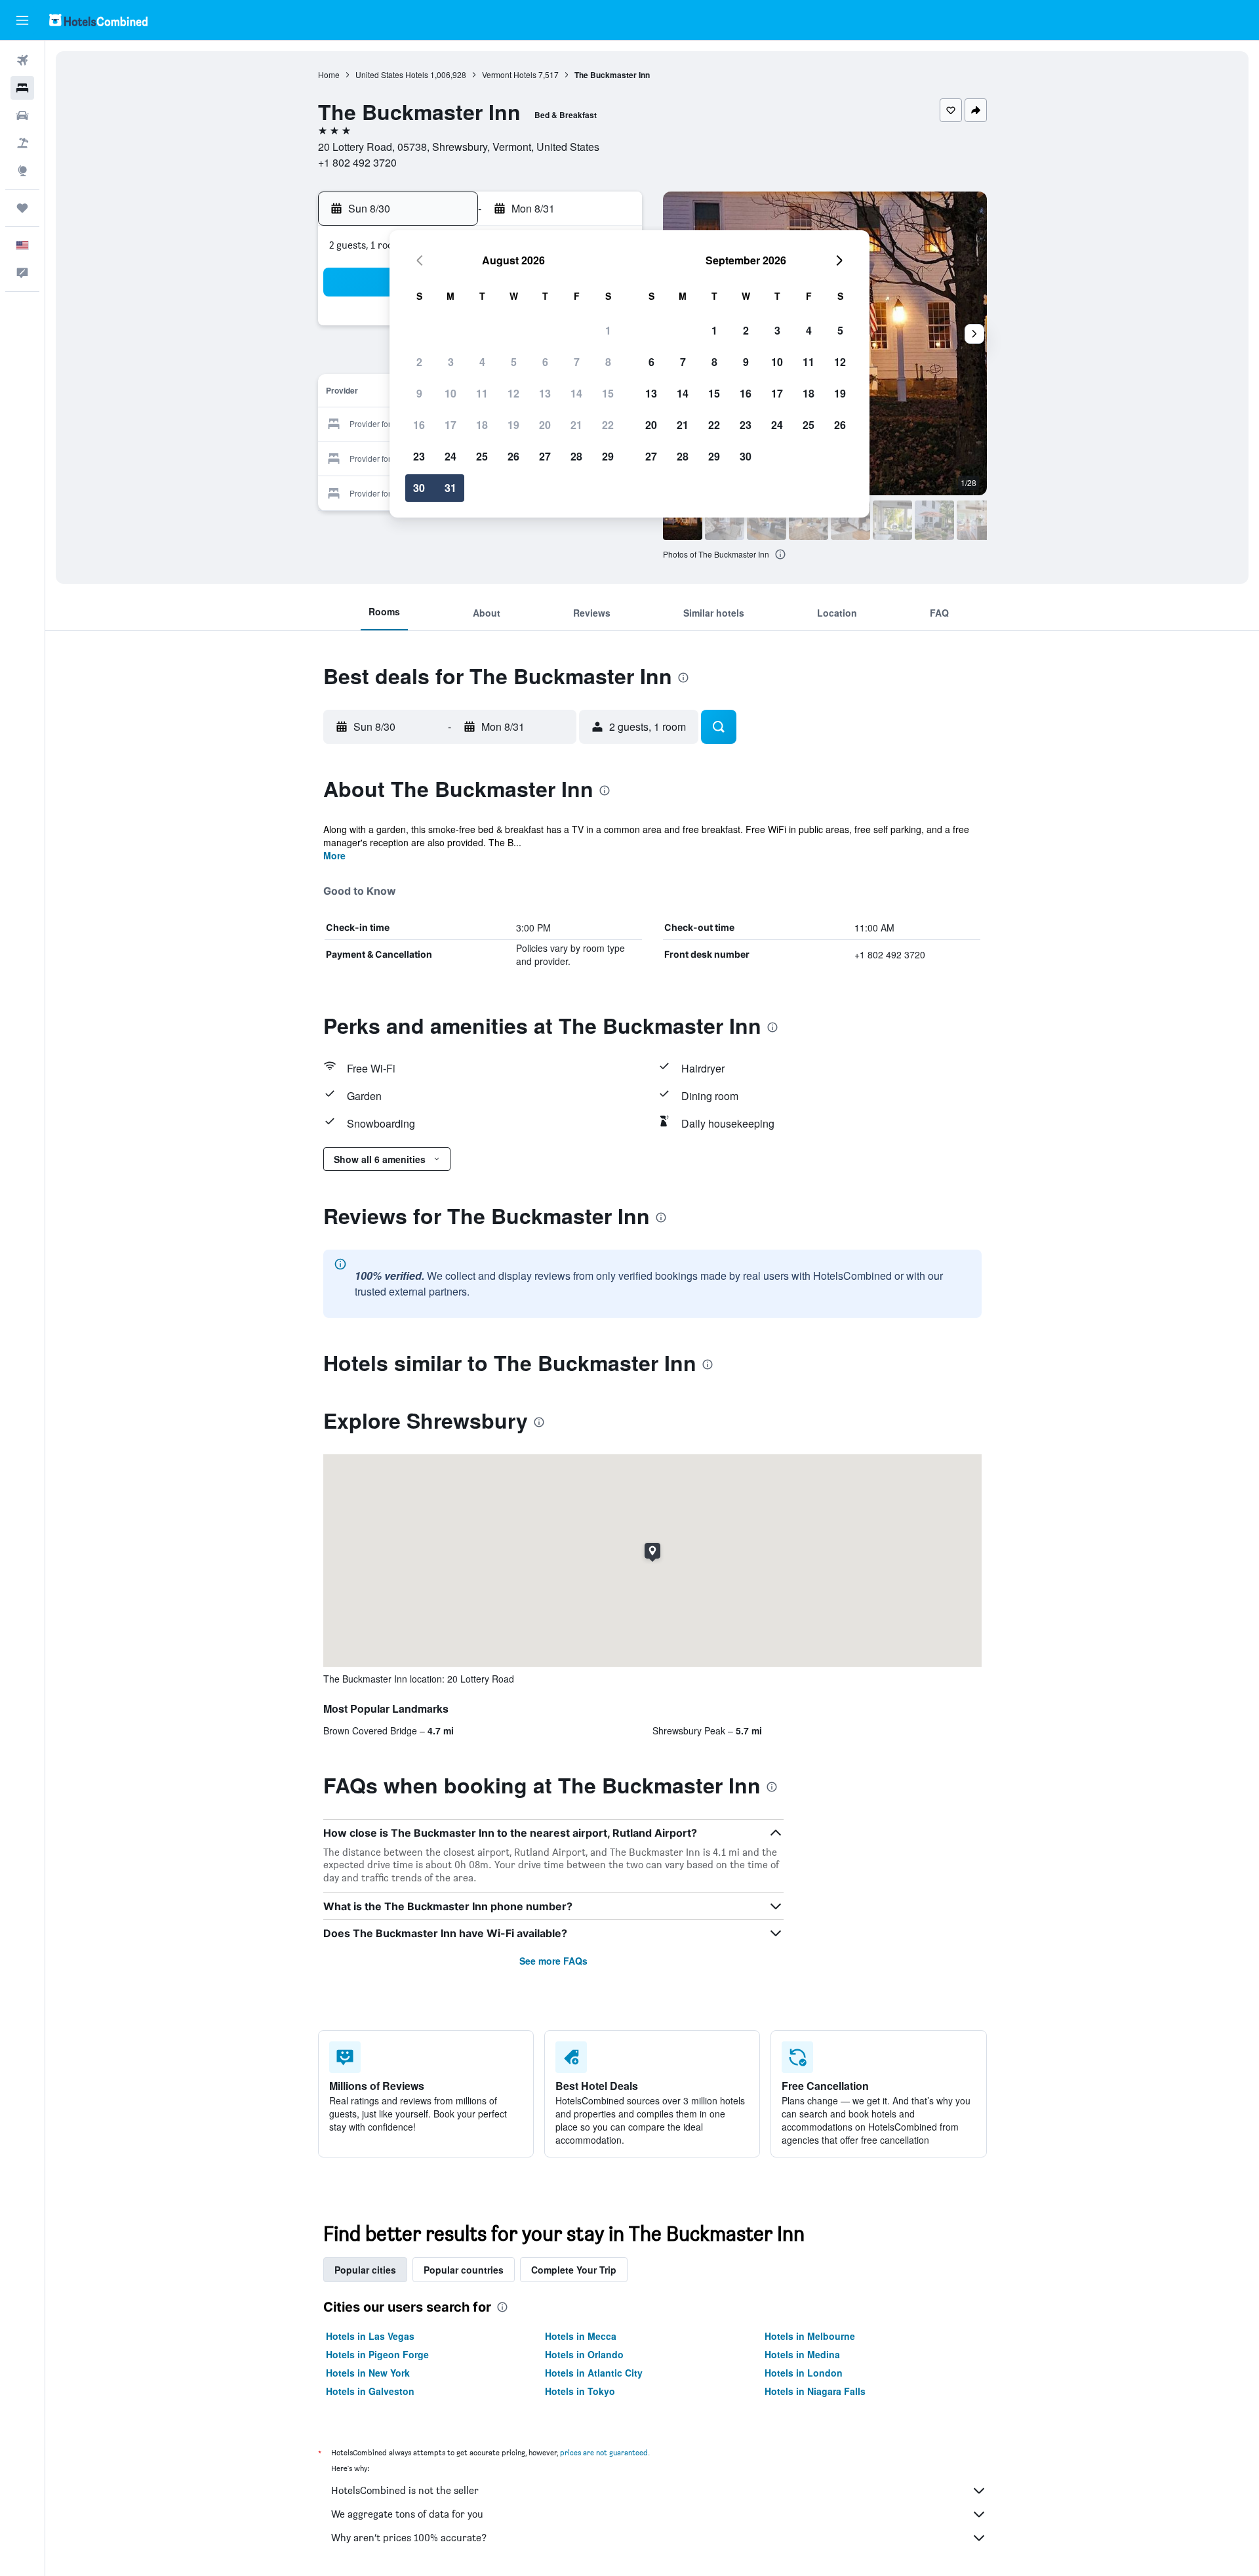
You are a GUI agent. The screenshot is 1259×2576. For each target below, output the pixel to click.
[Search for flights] (22, 60)
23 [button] (419, 456)
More (334, 855)
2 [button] (419, 362)
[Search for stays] (22, 88)
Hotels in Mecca (581, 2336)
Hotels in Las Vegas (370, 2336)
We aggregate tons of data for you (407, 2514)
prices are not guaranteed (604, 2452)
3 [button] (451, 362)
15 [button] (608, 393)
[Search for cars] (22, 115)
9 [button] (419, 393)
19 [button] (513, 425)
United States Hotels (392, 74)
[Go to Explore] (22, 171)
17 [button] (450, 425)
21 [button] (576, 425)
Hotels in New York (368, 2373)
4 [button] (482, 362)
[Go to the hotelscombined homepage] (98, 20)
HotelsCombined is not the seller (405, 2490)
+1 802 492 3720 (357, 162)
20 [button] (545, 425)
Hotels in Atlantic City (594, 2373)
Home (329, 74)
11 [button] (482, 393)
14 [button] (576, 393)
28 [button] (576, 456)
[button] (22, 20)
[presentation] (780, 554)
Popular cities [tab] (365, 2270)
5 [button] (514, 362)
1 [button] (608, 330)
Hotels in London (804, 2373)
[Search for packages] (22, 143)
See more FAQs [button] (553, 1961)
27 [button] (545, 456)
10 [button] (450, 393)
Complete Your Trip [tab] (574, 2270)
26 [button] (513, 456)
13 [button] (545, 393)
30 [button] (419, 488)
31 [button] (450, 488)
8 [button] (608, 362)
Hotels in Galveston (370, 2391)
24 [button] (450, 456)
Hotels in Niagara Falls (815, 2391)
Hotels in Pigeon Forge (377, 2354)
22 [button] (608, 425)
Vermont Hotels (509, 74)
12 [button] (513, 393)
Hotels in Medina (802, 2354)
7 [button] (577, 362)
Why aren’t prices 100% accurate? (409, 2538)
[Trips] (22, 208)
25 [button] (482, 456)
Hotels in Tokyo (580, 2391)
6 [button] (545, 362)
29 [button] (608, 456)
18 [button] (482, 425)
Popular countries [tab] (464, 2270)
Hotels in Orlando (584, 2354)
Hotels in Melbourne (810, 2336)
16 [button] (419, 425)
